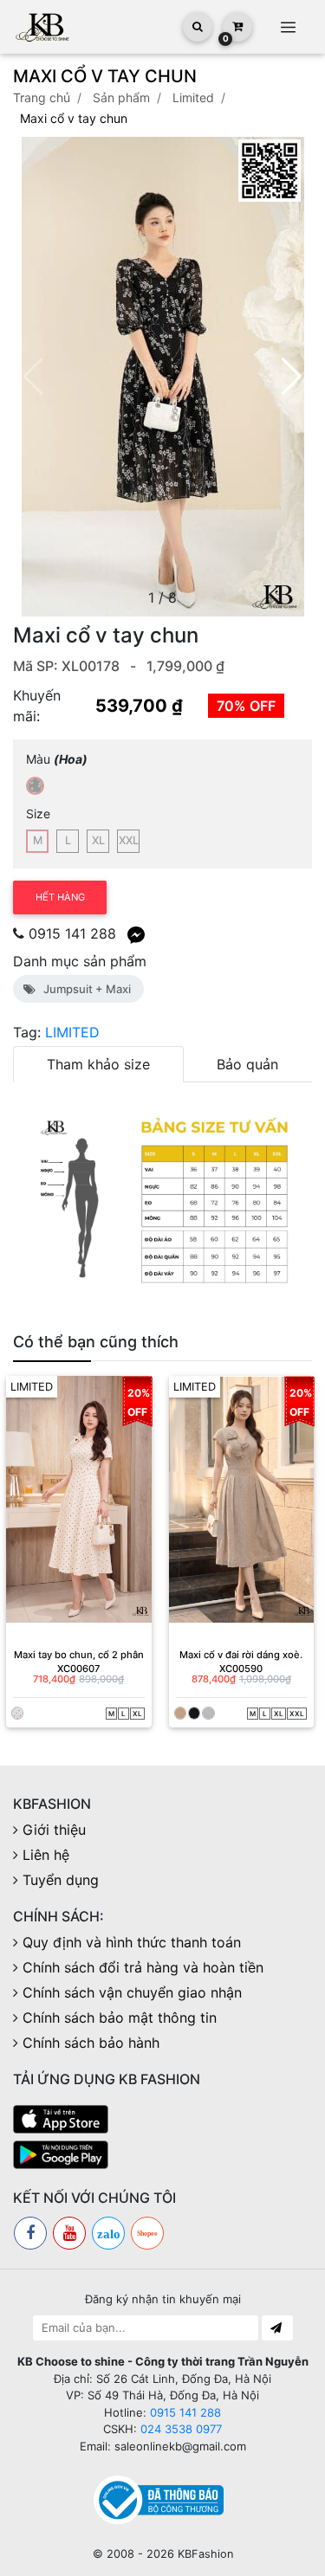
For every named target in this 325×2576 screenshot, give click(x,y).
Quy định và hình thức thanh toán (132, 1942)
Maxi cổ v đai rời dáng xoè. (241, 1655)
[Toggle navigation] (288, 27)
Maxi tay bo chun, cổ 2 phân (79, 1655)
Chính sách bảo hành (91, 2043)
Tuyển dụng (61, 1880)
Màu (57, 759)
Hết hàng (60, 897)
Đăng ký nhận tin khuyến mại (163, 2299)
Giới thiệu (54, 1830)
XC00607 (78, 1669)
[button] (292, 377)
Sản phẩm (121, 97)
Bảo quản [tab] (247, 1064)
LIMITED (72, 1032)
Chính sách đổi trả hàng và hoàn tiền (143, 1967)
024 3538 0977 (181, 2429)
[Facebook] (30, 2233)
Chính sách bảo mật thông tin (120, 2018)
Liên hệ (46, 1855)
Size (38, 813)
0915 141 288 (72, 933)
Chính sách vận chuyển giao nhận (132, 1992)
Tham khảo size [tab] (98, 1064)
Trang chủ (42, 97)
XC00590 (241, 1669)
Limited (193, 97)
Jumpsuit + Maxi (84, 989)
